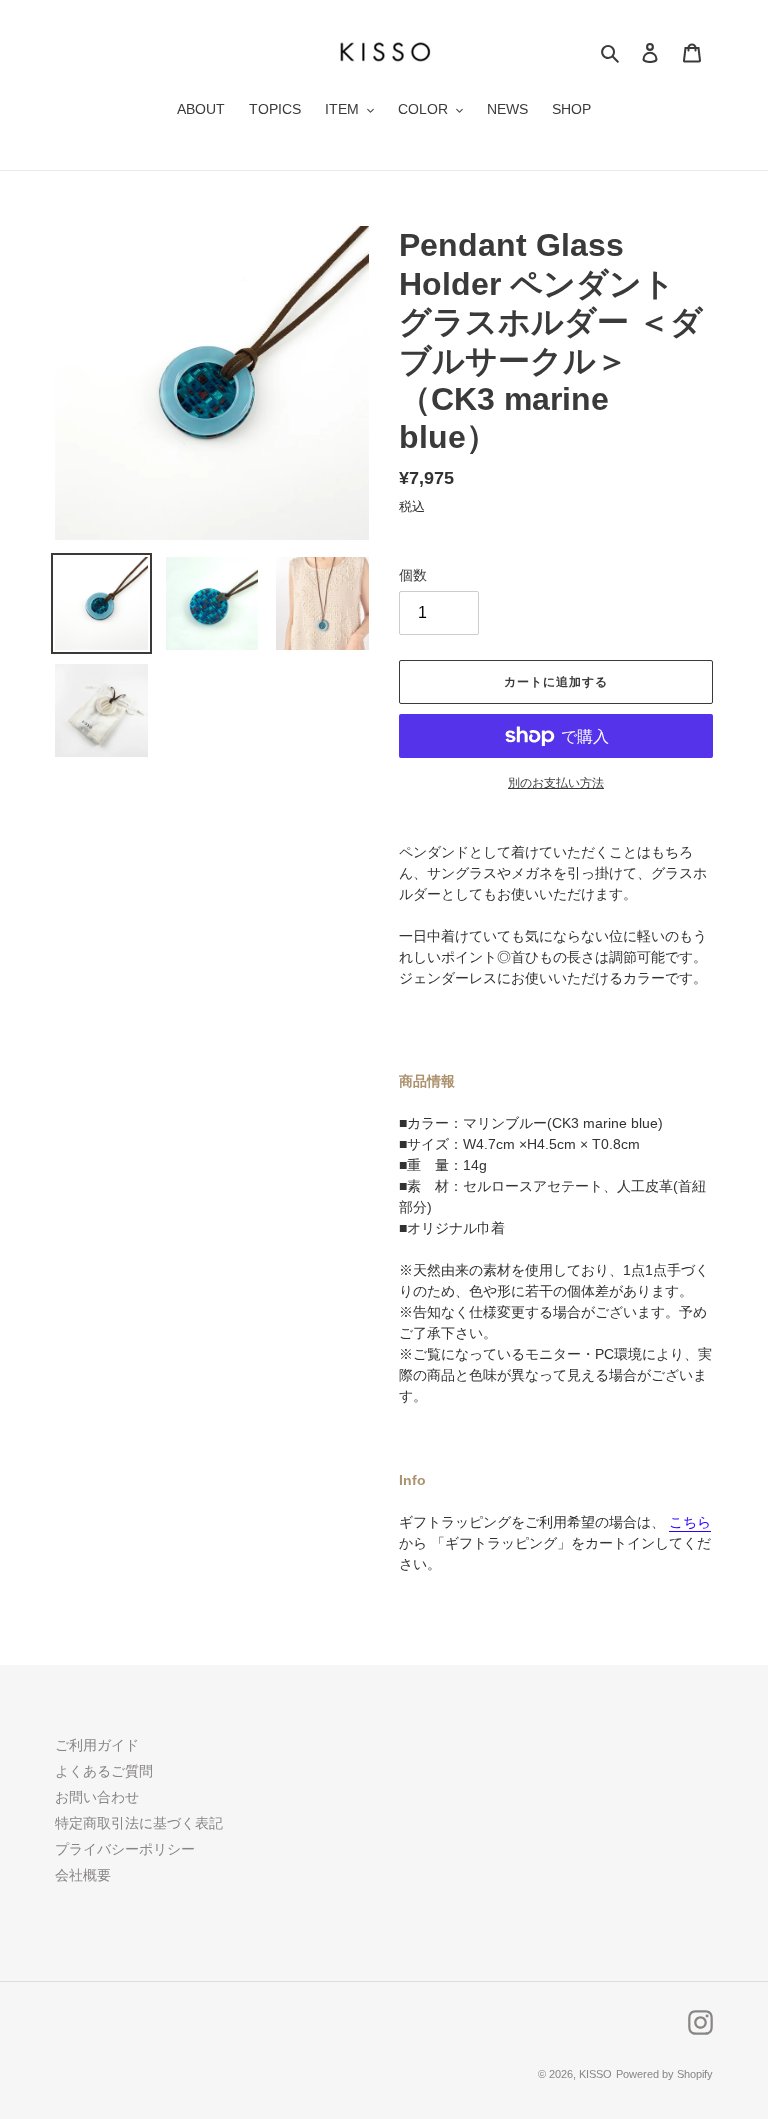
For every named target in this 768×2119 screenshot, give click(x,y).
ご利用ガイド (97, 1745)
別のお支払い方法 (556, 783)
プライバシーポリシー (125, 1849)
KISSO (595, 2074)
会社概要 (83, 1875)
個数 (413, 575)
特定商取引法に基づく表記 (139, 1823)
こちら (690, 1522)
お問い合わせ (97, 1797)
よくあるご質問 (104, 1771)
